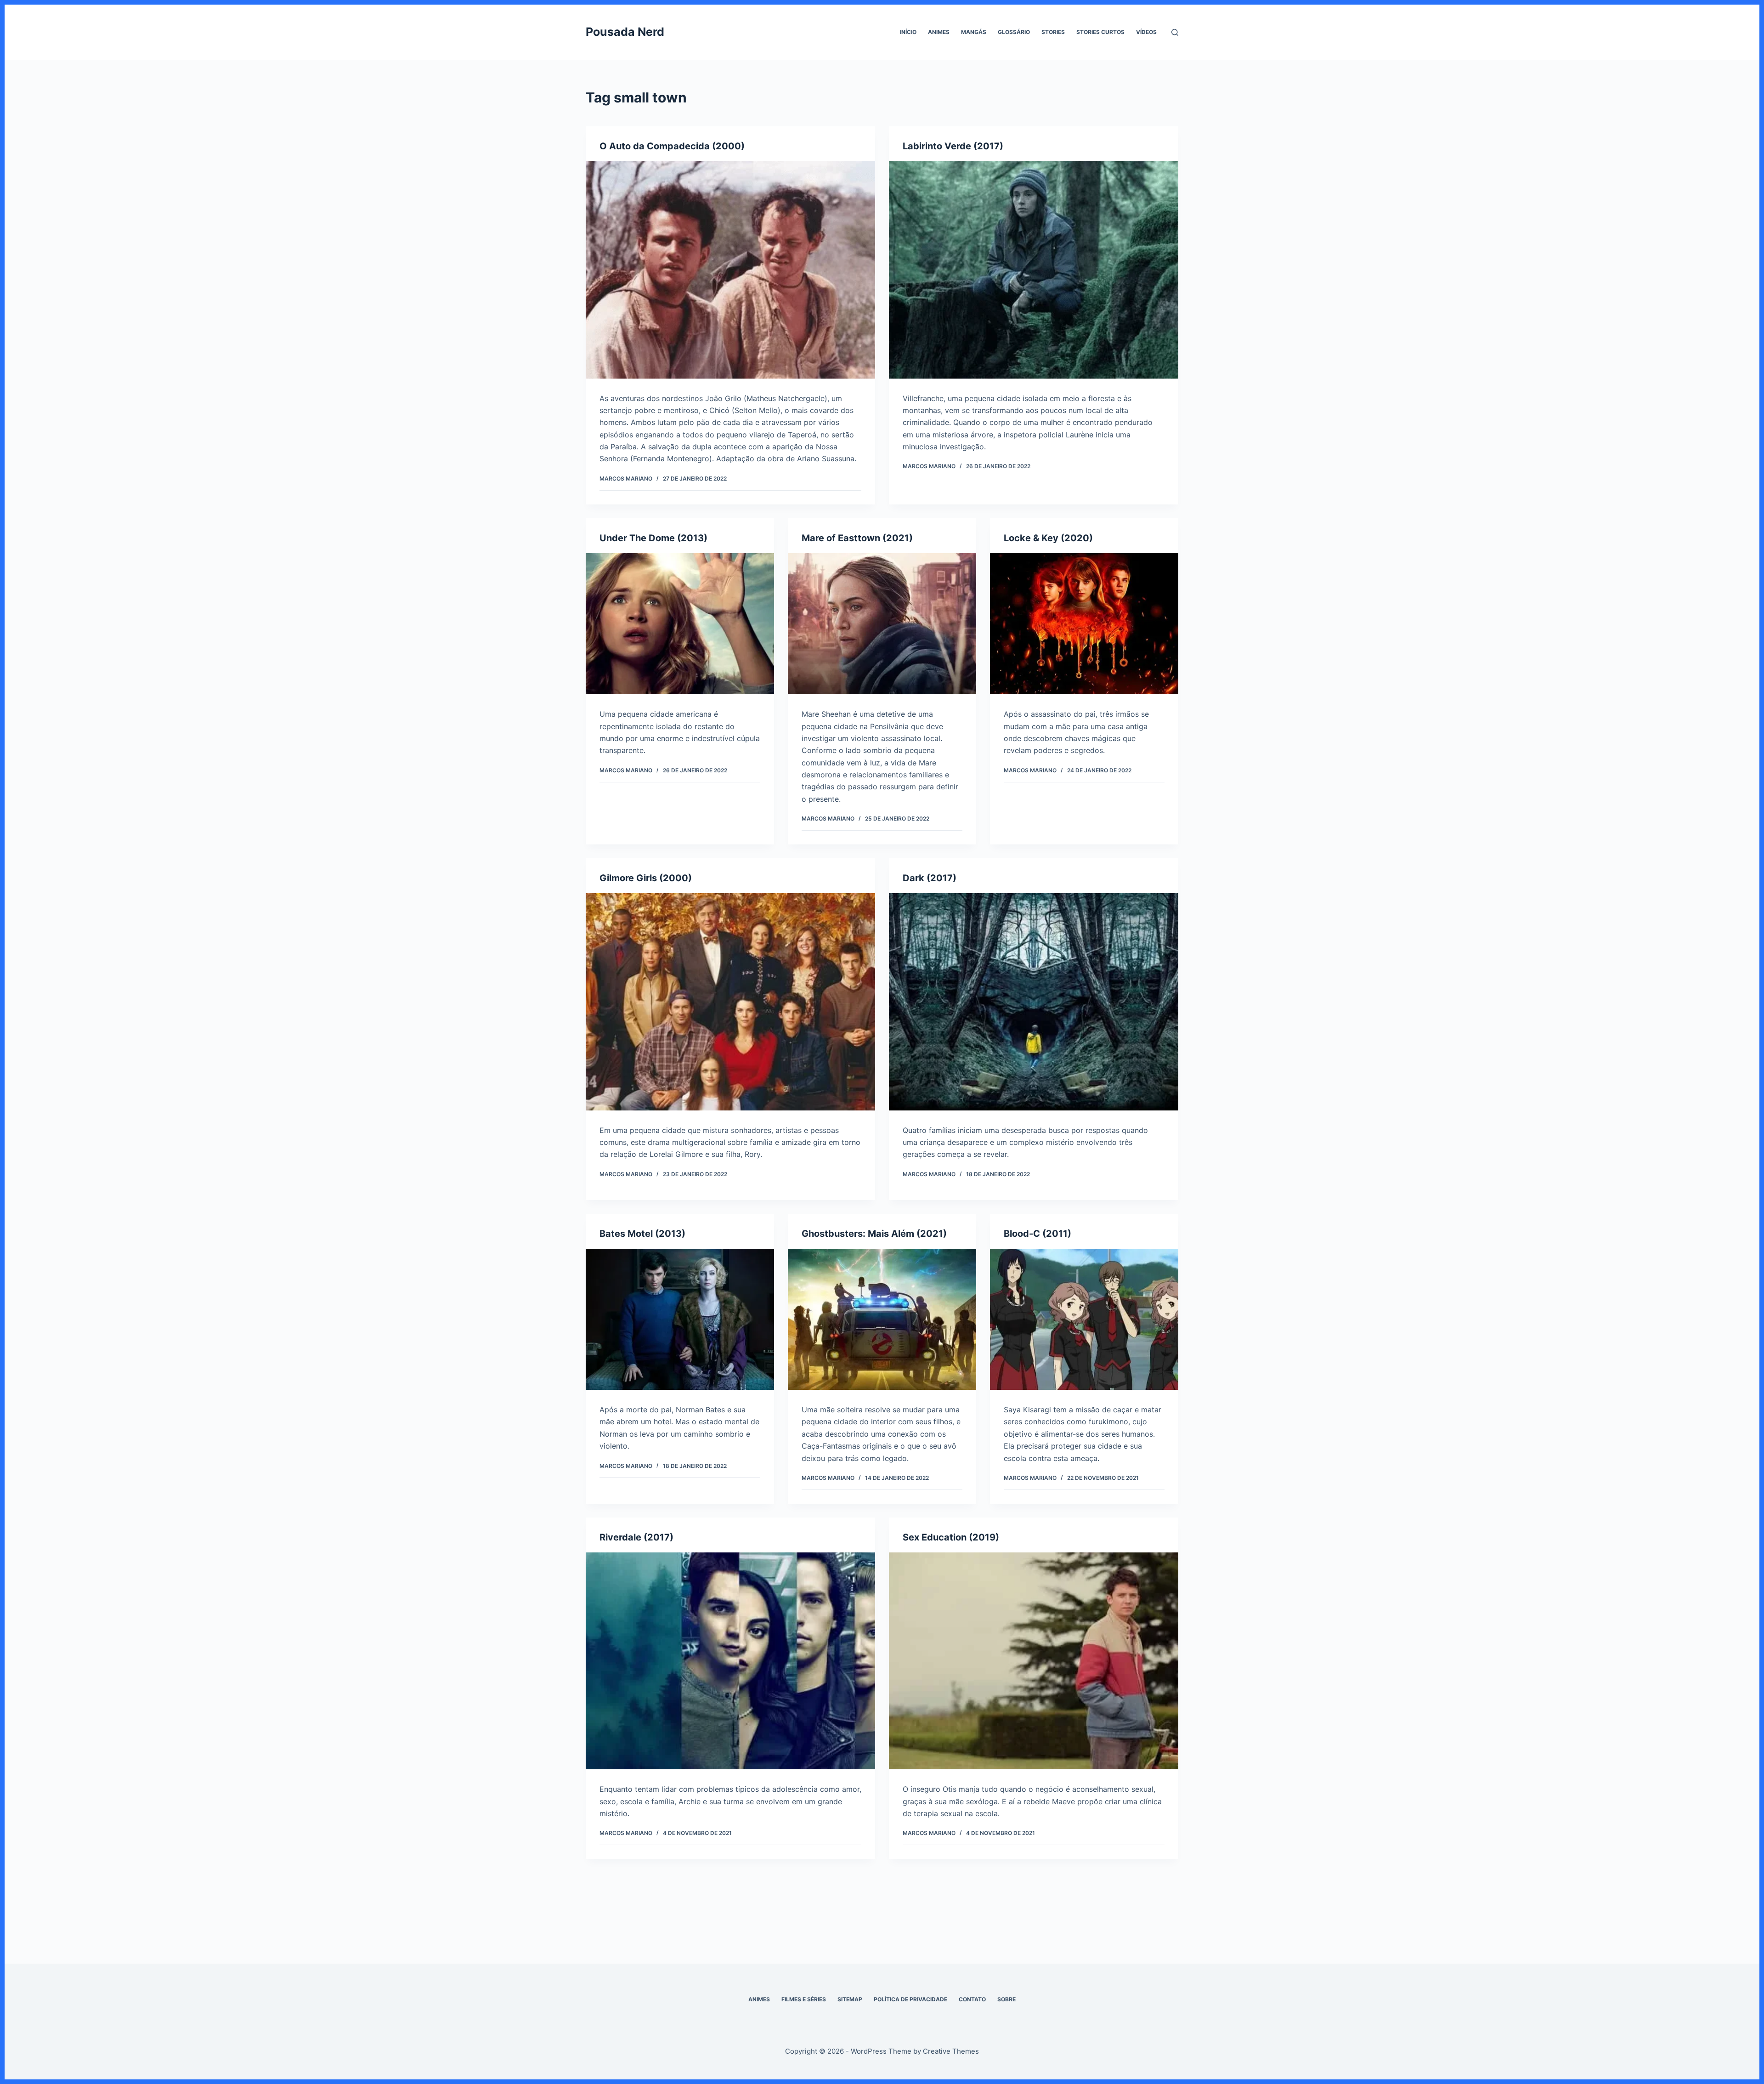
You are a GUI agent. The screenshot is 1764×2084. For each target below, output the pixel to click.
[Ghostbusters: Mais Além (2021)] (882, 1319)
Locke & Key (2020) (1048, 538)
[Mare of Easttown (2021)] (882, 624)
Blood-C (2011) (1037, 1234)
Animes (939, 32)
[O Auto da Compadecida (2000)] (730, 270)
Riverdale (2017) (636, 1537)
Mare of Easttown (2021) (857, 538)
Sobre (1006, 1999)
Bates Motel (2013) (642, 1234)
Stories (1053, 32)
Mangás (974, 32)
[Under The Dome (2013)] (680, 624)
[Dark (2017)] (1034, 1002)
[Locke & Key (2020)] (1084, 624)
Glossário (1014, 32)
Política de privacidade (910, 1999)
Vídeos (1146, 32)
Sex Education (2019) (951, 1537)
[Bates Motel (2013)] (680, 1319)
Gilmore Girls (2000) (646, 878)
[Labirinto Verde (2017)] (1034, 270)
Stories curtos (1100, 32)
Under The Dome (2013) (653, 538)
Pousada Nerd (625, 32)
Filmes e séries (804, 1999)
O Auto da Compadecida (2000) (672, 146)
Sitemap (850, 1999)
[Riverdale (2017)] (730, 1661)
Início (908, 32)
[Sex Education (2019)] (1034, 1661)
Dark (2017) (930, 878)
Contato (972, 1999)
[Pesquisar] (1175, 32)
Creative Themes (951, 2051)
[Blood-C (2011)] (1084, 1319)
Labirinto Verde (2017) (953, 146)
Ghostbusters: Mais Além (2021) (874, 1234)
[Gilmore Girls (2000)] (730, 1002)
